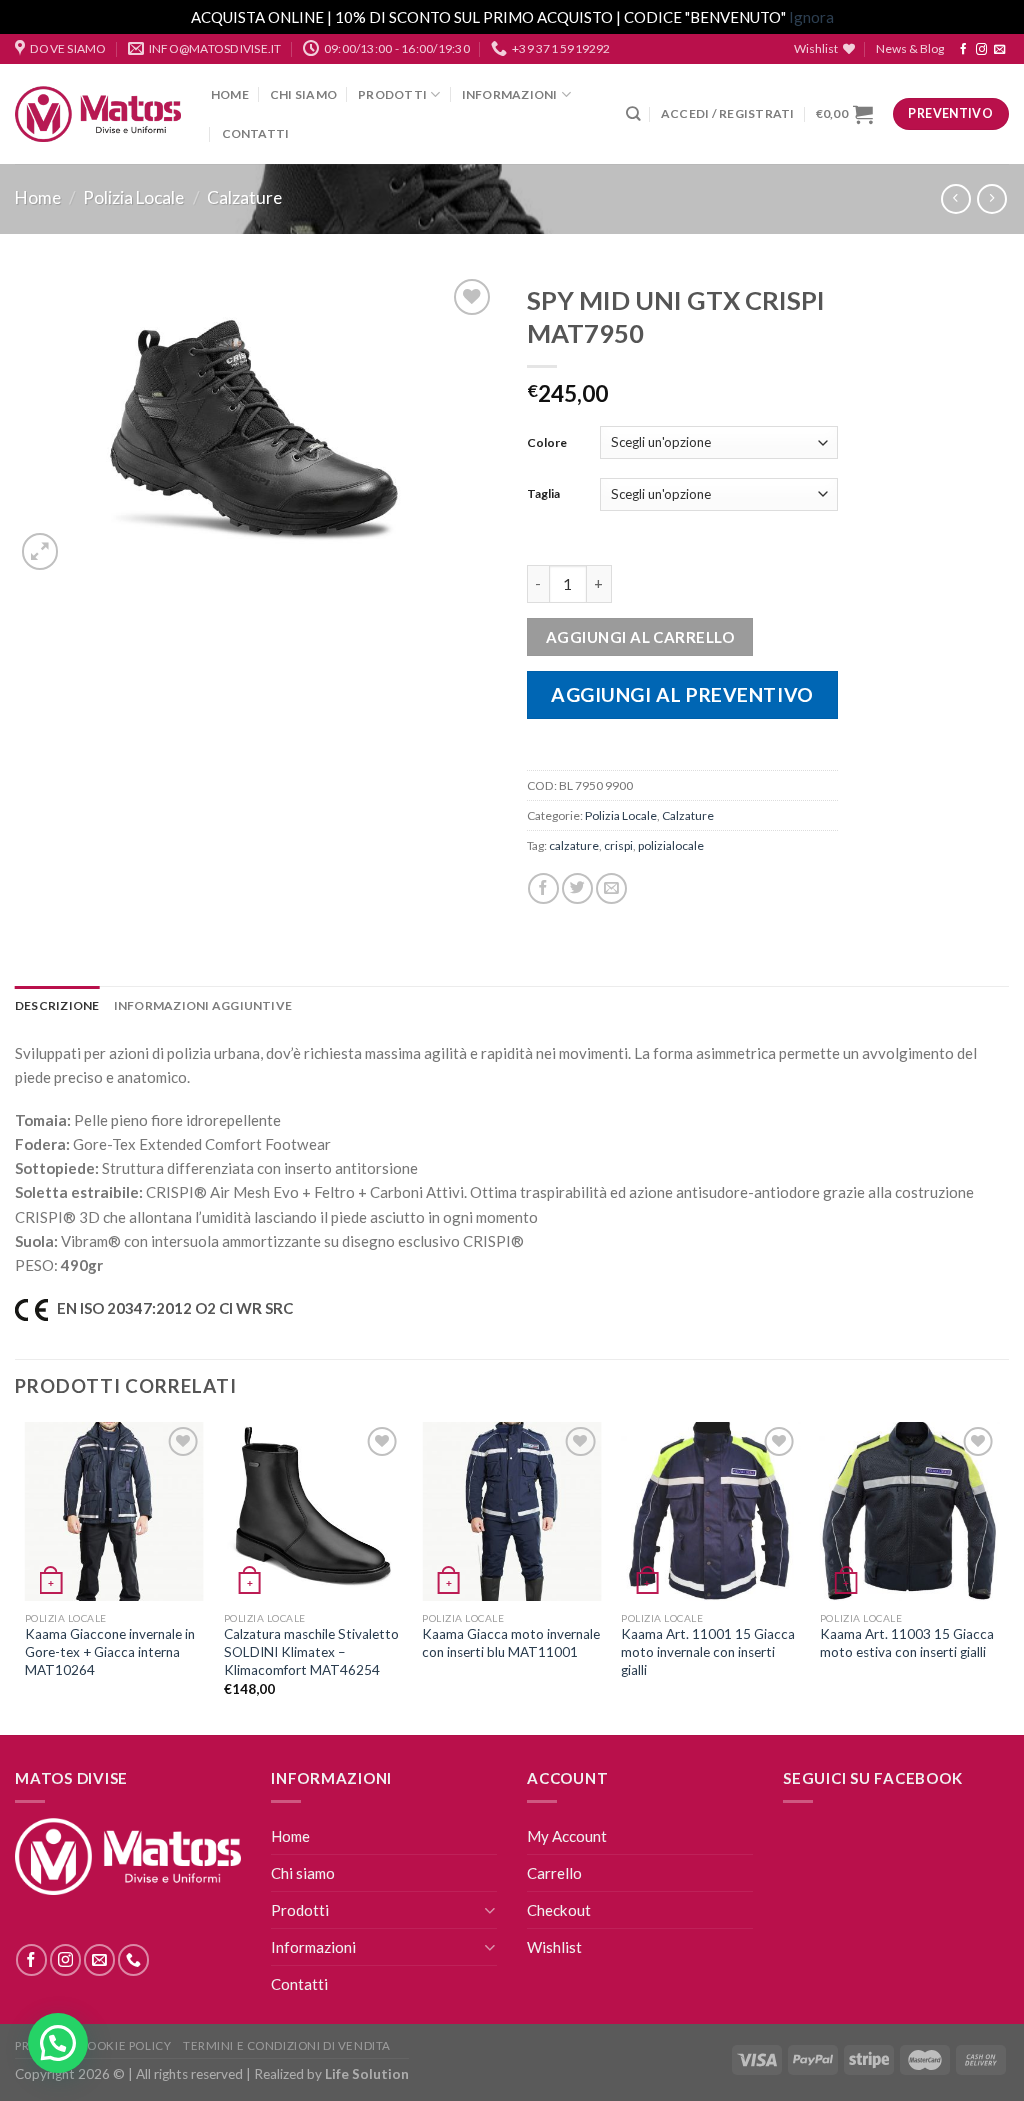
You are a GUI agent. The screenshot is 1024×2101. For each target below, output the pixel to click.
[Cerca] (633, 113)
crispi (618, 845)
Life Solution (367, 2074)
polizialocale (671, 845)
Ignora (811, 17)
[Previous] (26, 1576)
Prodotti (392, 94)
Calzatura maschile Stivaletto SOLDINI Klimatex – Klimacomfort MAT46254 (311, 1651)
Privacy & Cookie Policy (93, 2045)
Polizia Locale (133, 197)
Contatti (256, 133)
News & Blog (910, 48)
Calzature (244, 197)
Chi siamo (303, 94)
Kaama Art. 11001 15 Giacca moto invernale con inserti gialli (708, 1651)
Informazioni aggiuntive (203, 1005)
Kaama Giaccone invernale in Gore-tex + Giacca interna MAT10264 (110, 1651)
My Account (567, 1836)
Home (230, 94)
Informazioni (510, 94)
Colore (547, 442)
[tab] (57, 1005)
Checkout (559, 1910)
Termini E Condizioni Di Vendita (287, 2045)
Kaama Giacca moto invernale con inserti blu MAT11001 (511, 1643)
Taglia (543, 493)
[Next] (998, 1576)
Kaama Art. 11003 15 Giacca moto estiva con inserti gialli (907, 1643)
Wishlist (554, 1947)
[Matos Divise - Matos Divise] (98, 114)
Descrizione (57, 1005)
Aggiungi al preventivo (682, 694)
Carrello (554, 1873)
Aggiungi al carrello (640, 637)
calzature (574, 845)
